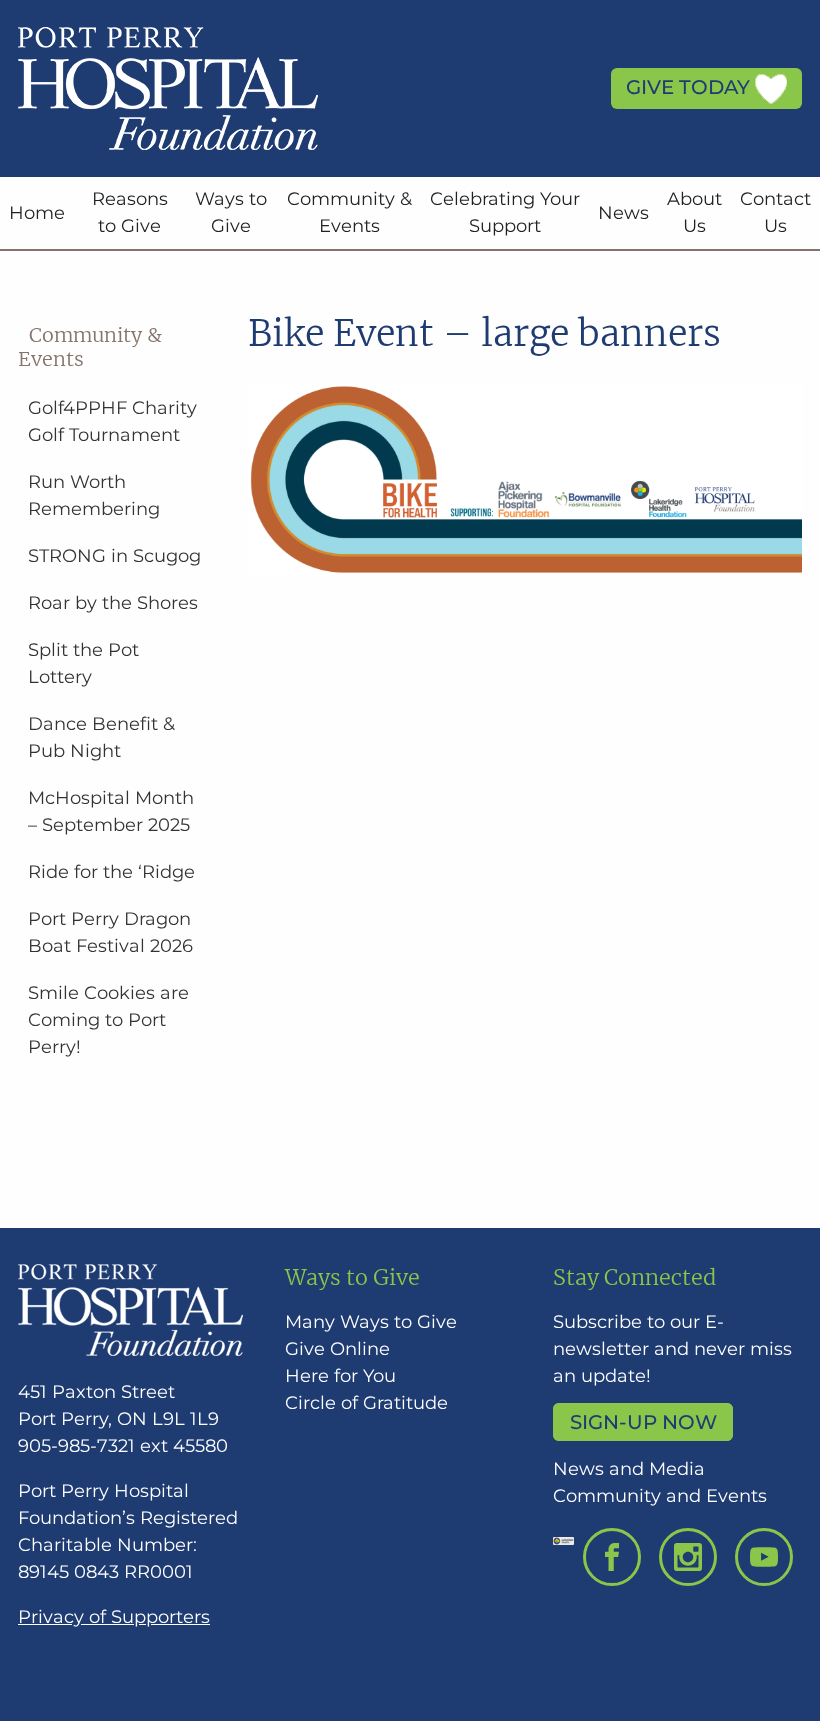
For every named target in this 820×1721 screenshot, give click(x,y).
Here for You (340, 1376)
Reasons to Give (130, 212)
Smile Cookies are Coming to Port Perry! (108, 1020)
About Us (694, 212)
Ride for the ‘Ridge (111, 872)
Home (37, 213)
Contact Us (775, 212)
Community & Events (349, 212)
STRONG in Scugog (114, 556)
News (623, 213)
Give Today (690, 87)
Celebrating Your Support (505, 212)
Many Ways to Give (371, 1322)
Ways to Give (231, 212)
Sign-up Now (643, 1422)
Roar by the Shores (113, 603)
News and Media (629, 1469)
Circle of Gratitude (366, 1403)
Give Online (337, 1349)
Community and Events (660, 1496)
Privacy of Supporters (114, 1617)
